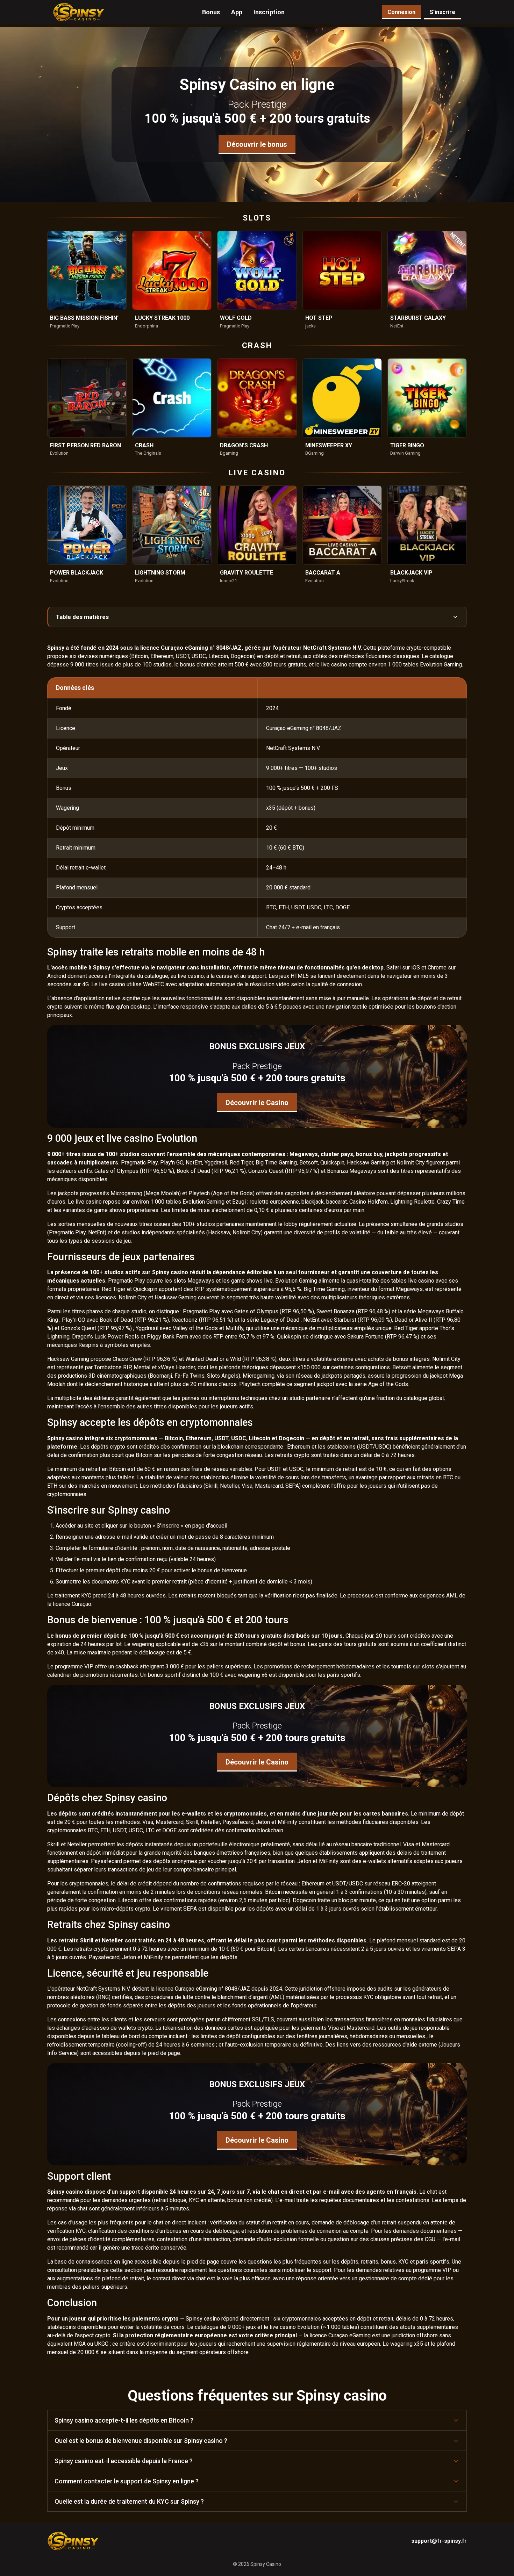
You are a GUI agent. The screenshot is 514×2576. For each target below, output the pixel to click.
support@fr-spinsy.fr (439, 2541)
